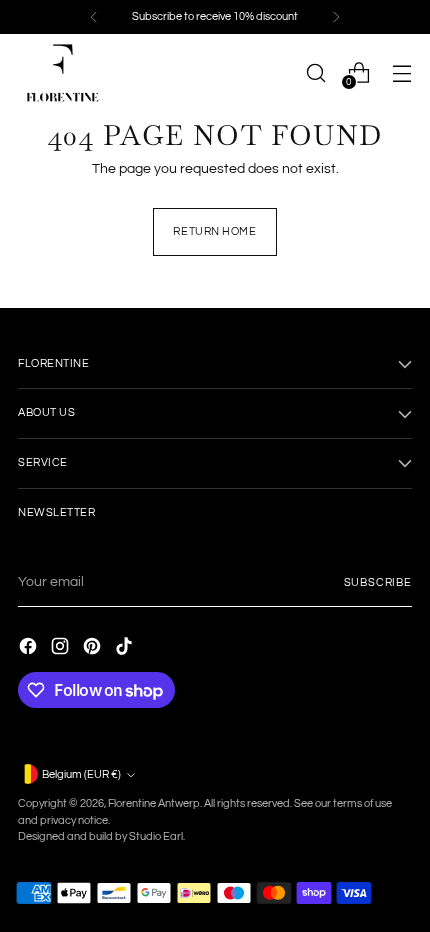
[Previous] (94, 17)
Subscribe (378, 582)
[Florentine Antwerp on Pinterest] (94, 649)
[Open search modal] (315, 72)
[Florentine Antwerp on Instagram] (62, 649)
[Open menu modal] (401, 72)
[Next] (336, 17)
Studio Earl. (157, 836)
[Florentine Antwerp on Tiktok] (126, 649)
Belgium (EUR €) (81, 774)
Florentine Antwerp (154, 803)
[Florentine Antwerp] (63, 73)
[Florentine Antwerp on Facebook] (30, 649)
